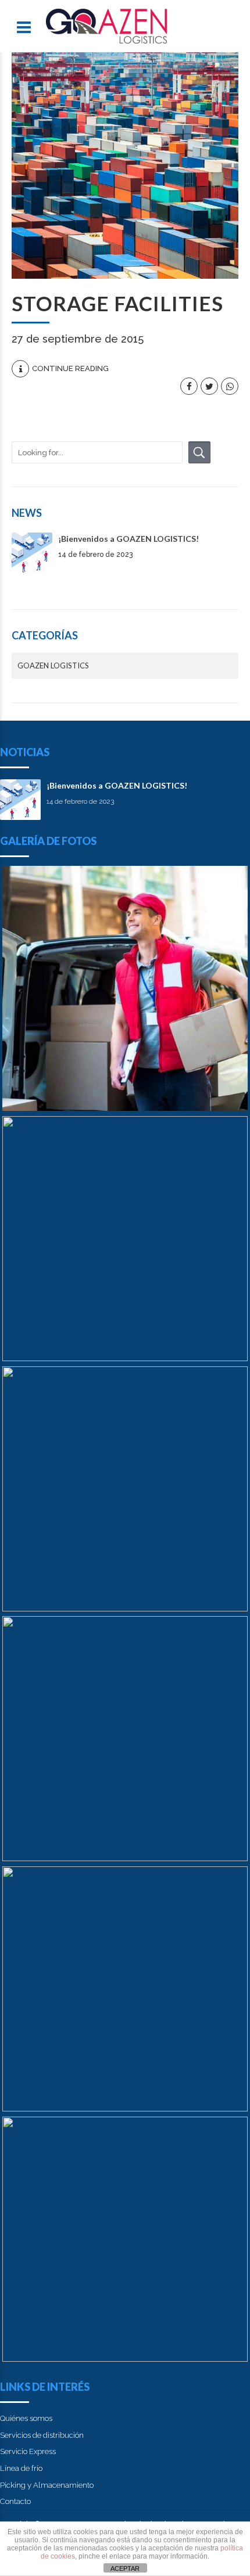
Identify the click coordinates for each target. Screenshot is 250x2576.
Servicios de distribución (42, 2435)
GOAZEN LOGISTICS (53, 665)
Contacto (15, 2501)
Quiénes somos (26, 2418)
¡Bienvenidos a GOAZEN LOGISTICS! (128, 539)
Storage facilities (117, 303)
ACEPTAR (125, 2568)
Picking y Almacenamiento (47, 2485)
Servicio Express (28, 2451)
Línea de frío (21, 2468)
